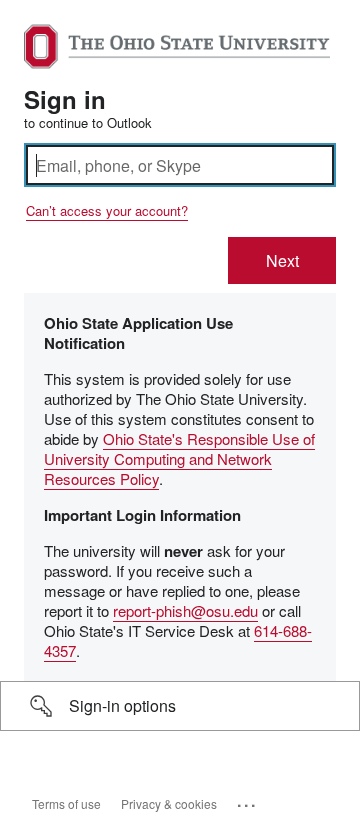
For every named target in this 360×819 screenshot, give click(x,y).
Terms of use (66, 803)
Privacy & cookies (169, 803)
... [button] (247, 801)
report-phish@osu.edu (185, 610)
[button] (180, 706)
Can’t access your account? (107, 210)
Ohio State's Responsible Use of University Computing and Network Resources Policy (179, 458)
